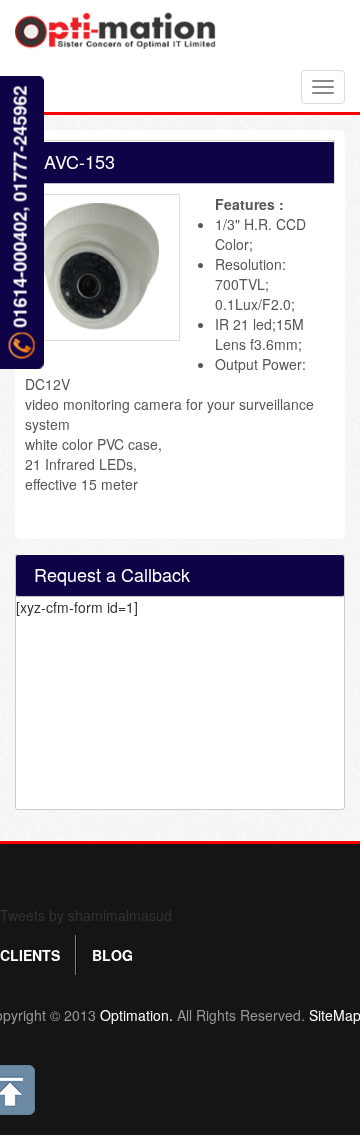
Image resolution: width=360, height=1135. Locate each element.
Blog (112, 955)
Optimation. (134, 1015)
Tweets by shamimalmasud (86, 915)
